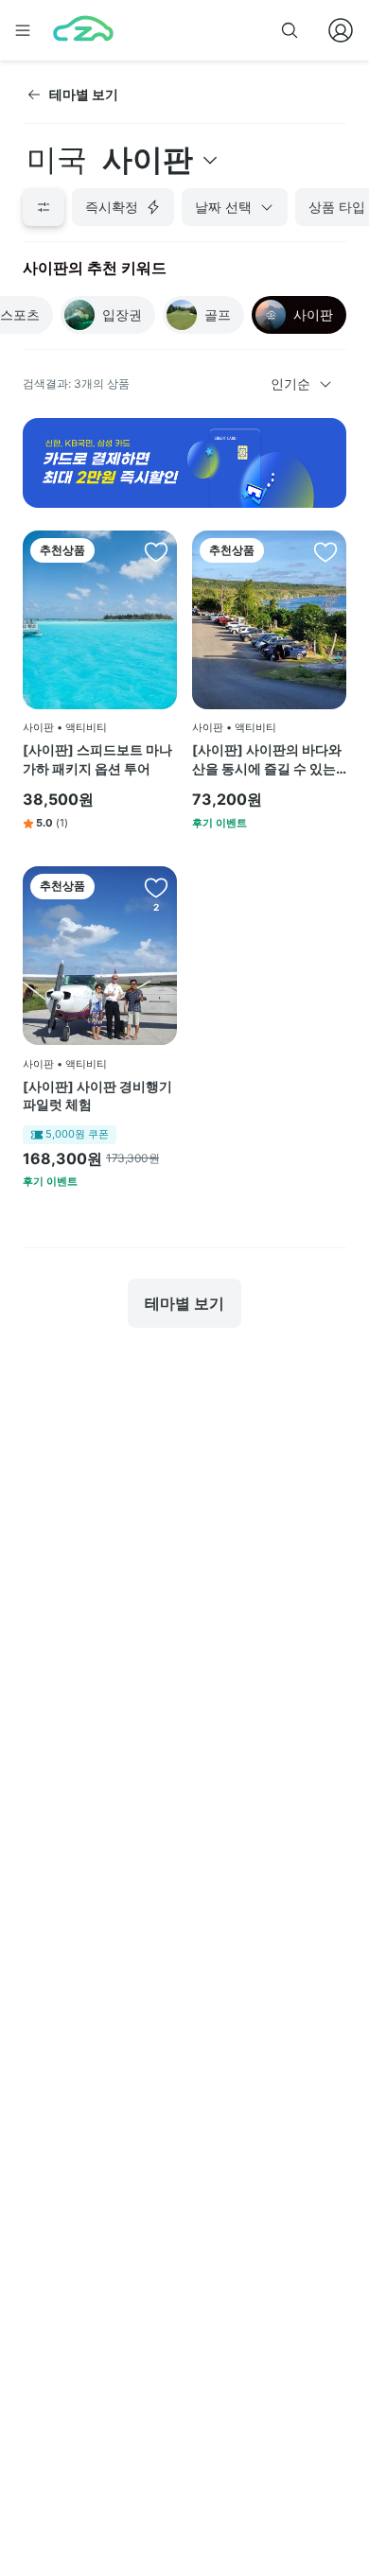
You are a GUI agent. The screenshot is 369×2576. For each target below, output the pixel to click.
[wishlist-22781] (325, 551)
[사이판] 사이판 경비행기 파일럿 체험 (97, 1096)
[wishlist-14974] (156, 887)
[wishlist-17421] (156, 551)
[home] (83, 30)
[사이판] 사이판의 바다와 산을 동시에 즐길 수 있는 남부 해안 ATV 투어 (267, 759)
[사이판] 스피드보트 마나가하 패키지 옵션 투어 (97, 759)
